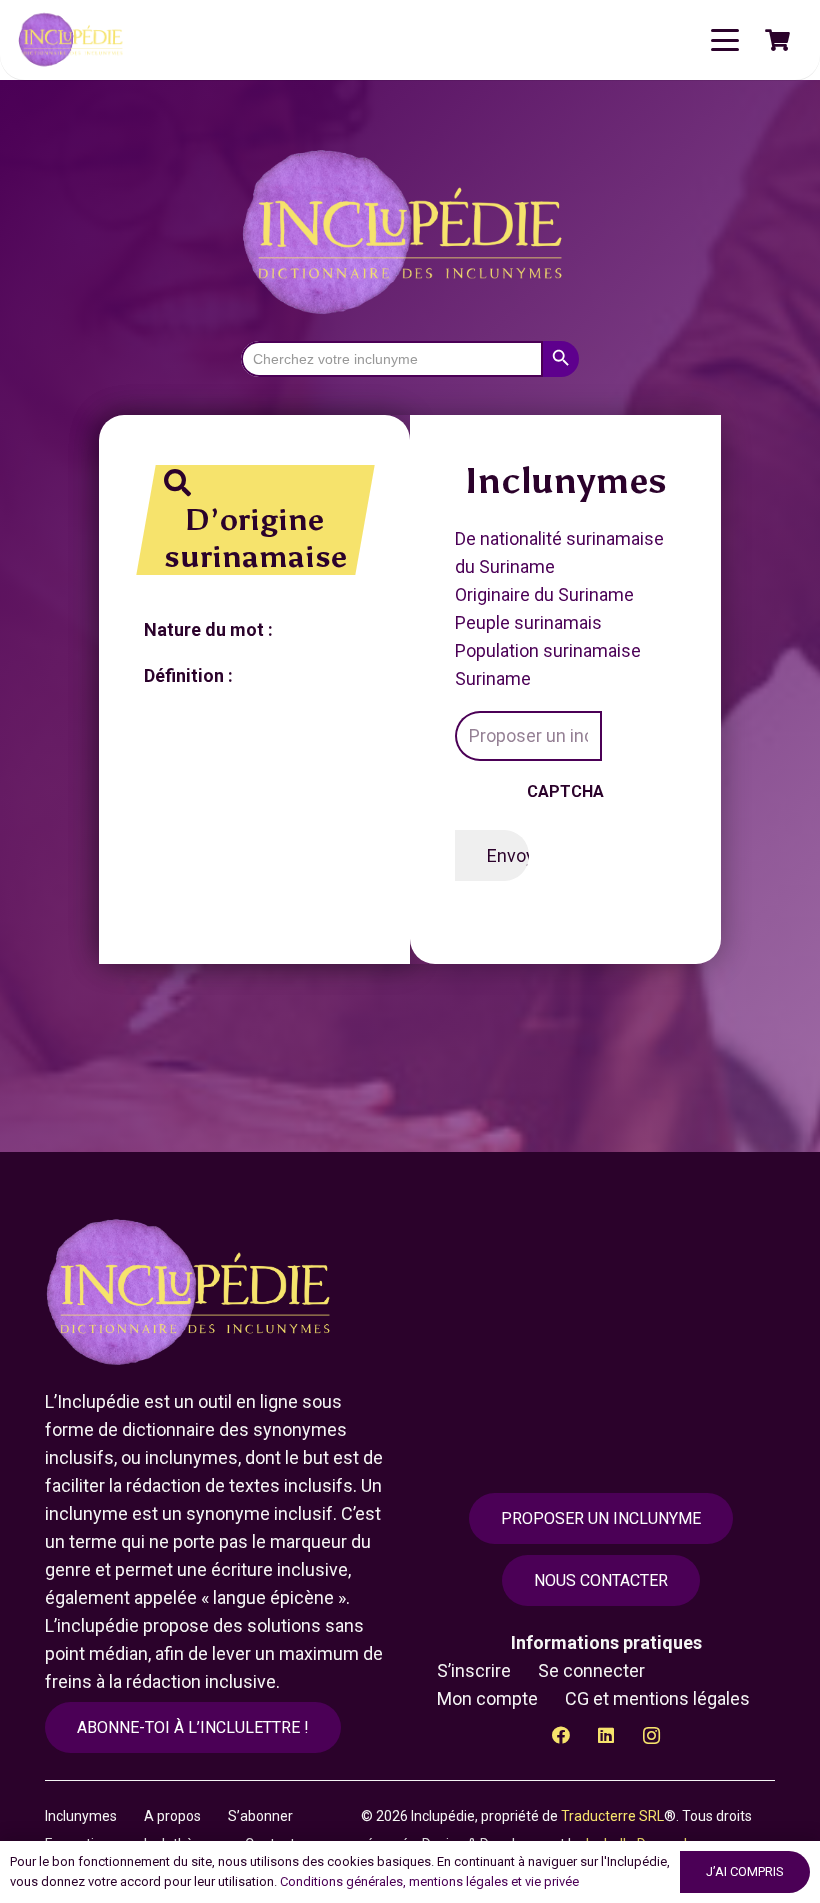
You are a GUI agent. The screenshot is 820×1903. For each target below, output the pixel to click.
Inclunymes (81, 1816)
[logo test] (73, 40)
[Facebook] (561, 1735)
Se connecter (591, 1670)
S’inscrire (474, 1670)
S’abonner (260, 1816)
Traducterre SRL (612, 1816)
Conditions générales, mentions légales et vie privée (429, 1881)
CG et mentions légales (657, 1698)
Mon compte (487, 1698)
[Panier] (778, 40)
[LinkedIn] (606, 1735)
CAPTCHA (565, 791)
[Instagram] (651, 1735)
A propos (172, 1816)
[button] (725, 40)
